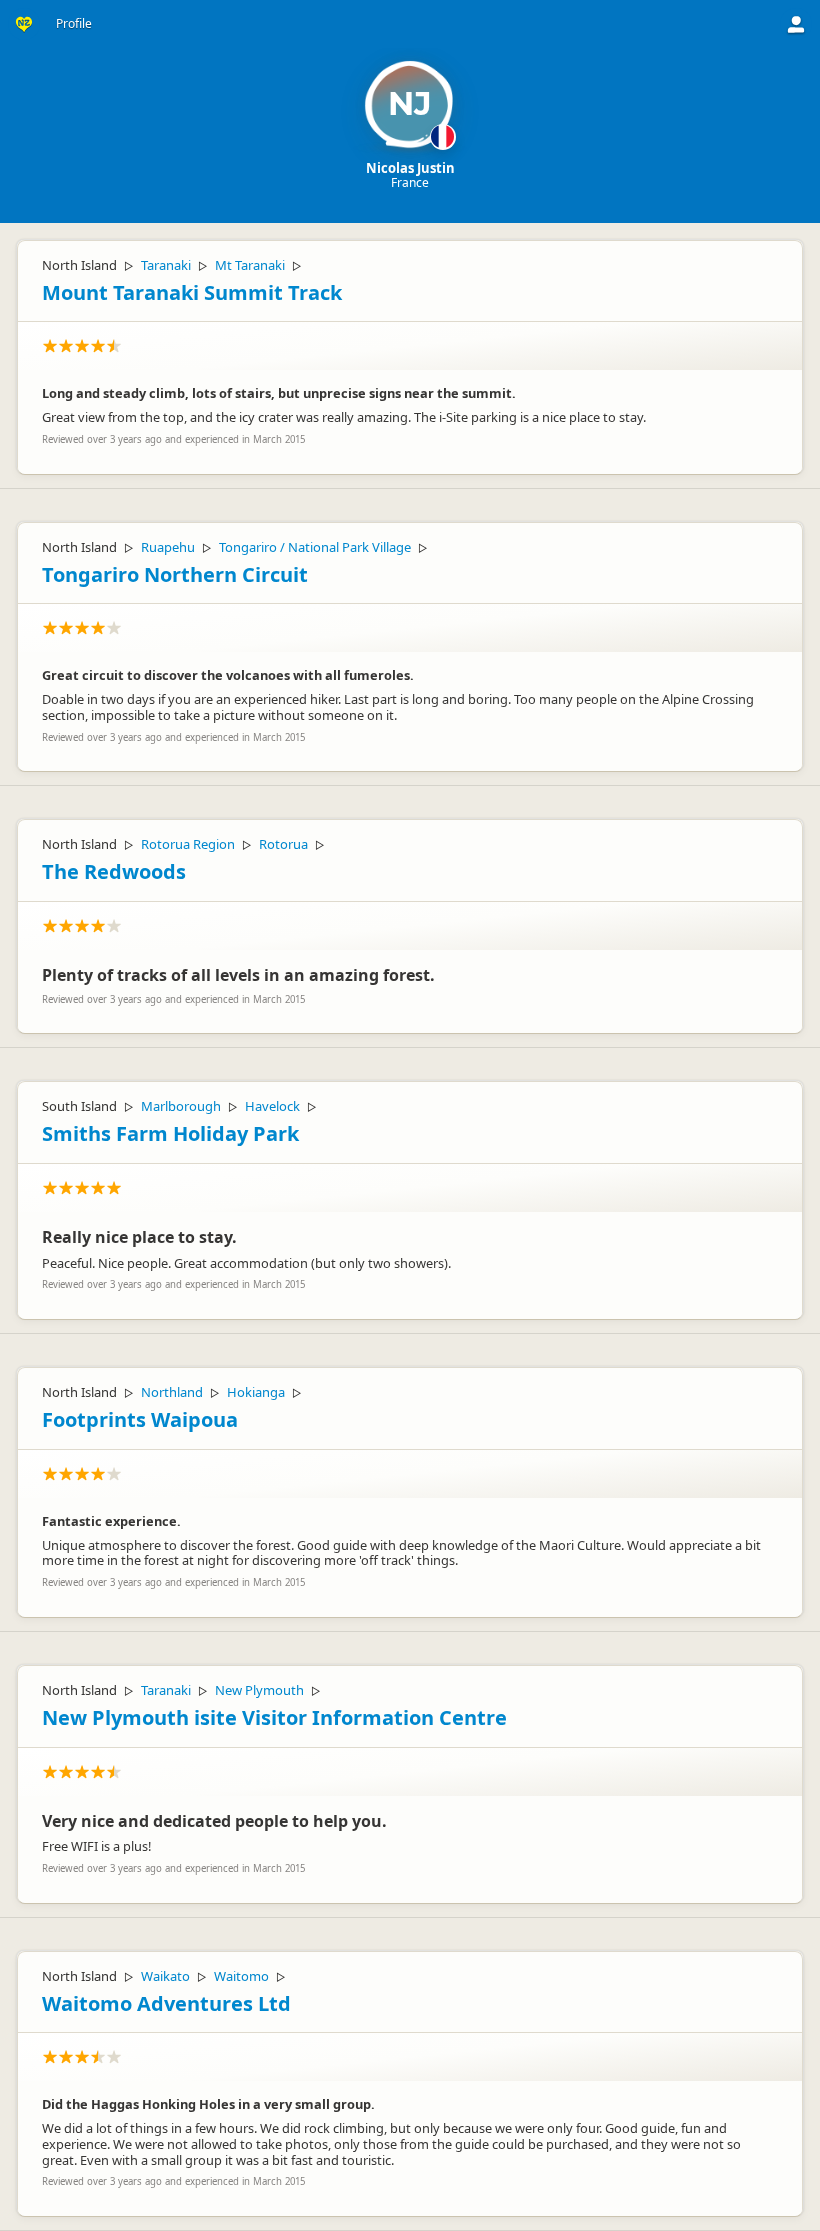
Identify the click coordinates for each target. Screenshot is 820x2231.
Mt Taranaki (250, 265)
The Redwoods (114, 871)
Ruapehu (168, 547)
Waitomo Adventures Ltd (166, 2003)
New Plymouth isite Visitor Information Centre (274, 1717)
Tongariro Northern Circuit (175, 574)
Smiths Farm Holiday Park (170, 1133)
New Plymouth (259, 1690)
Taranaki (166, 265)
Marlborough (181, 1106)
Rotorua (283, 844)
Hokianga (256, 1392)
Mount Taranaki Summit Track (192, 292)
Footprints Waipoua (140, 1419)
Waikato (165, 1976)
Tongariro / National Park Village (315, 547)
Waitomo (241, 1976)
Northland (172, 1392)
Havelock (272, 1106)
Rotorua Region (188, 844)
